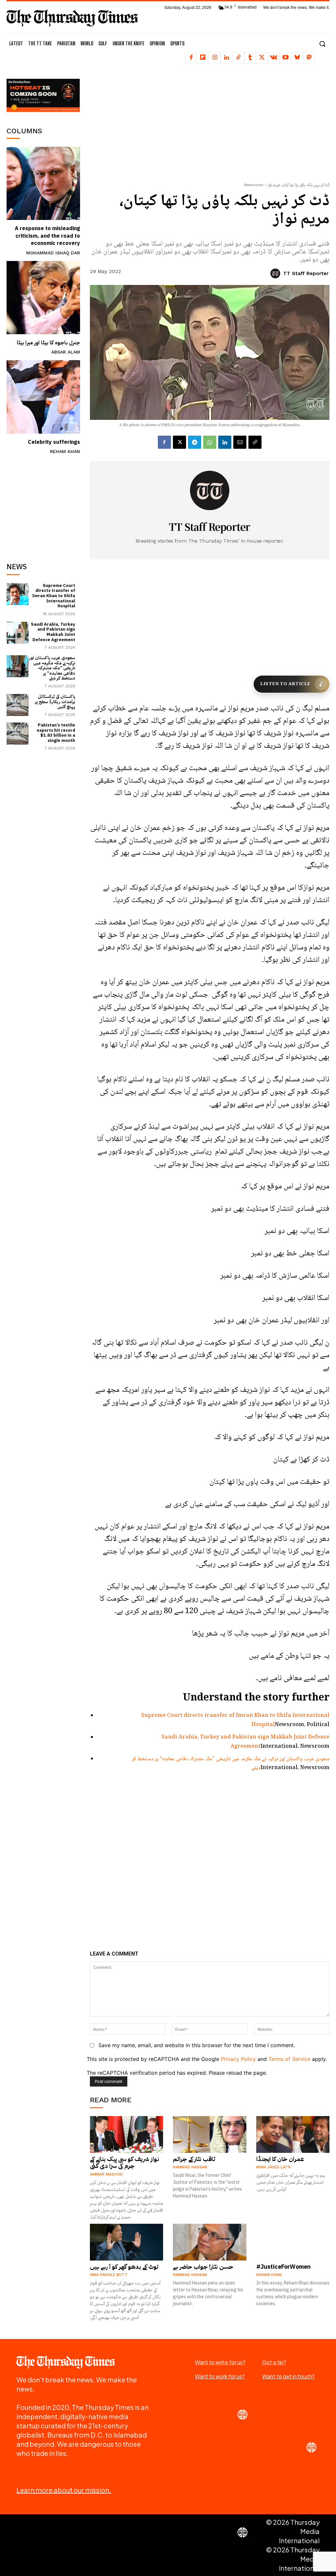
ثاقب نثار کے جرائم (194, 2159)
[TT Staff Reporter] (276, 273)
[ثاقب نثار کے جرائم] (210, 2134)
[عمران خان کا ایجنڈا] (293, 2134)
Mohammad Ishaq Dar (53, 253)
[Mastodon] (309, 58)
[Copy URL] (255, 442)
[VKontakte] (274, 58)
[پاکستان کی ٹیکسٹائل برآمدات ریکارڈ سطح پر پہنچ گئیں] (18, 705)
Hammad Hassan (190, 2167)
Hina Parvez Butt (109, 2275)
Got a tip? (274, 2362)
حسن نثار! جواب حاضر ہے (203, 2267)
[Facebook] (191, 58)
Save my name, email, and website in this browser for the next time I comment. (197, 2045)
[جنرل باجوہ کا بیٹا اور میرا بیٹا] (43, 298)
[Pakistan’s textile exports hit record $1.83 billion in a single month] (18, 734)
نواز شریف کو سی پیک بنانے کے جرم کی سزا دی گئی (125, 2163)
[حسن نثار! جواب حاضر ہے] (210, 2242)
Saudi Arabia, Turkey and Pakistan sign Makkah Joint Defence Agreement (53, 632)
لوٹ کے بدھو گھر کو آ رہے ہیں (124, 2267)
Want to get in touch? (288, 2376)
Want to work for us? (220, 2376)
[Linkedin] (226, 58)
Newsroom (254, 185)
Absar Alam (66, 352)
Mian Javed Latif (274, 2167)
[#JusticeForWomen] (293, 2242)
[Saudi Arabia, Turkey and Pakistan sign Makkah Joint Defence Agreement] (18, 633)
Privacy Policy (238, 2059)
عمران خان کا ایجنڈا (280, 2159)
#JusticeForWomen (283, 2267)
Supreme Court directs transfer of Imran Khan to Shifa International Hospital (54, 596)
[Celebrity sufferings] (43, 397)
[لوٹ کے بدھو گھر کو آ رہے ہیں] (127, 2242)
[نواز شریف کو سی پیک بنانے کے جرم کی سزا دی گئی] (127, 2134)
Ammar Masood (106, 2174)
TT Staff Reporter (306, 273)
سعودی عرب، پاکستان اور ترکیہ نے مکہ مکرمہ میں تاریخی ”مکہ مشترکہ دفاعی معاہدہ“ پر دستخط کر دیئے (52, 668)
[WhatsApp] (210, 442)
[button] (322, 44)
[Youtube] (285, 58)
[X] (262, 58)
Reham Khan (65, 451)
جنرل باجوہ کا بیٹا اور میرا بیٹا (48, 343)
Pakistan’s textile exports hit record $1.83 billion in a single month (56, 733)
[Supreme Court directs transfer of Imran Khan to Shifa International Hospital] (18, 594)
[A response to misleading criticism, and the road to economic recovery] (43, 184)
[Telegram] (195, 442)
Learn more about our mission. (64, 2490)
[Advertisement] (56, 504)
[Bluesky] (297, 58)
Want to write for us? (220, 2362)
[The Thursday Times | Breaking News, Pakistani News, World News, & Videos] (72, 18)
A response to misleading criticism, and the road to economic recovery (47, 236)
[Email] (240, 442)
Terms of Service (289, 2059)
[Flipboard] (203, 58)
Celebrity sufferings (54, 442)
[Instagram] (215, 58)
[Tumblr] (250, 58)
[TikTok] (238, 58)
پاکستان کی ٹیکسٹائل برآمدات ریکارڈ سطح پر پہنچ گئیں (55, 702)
